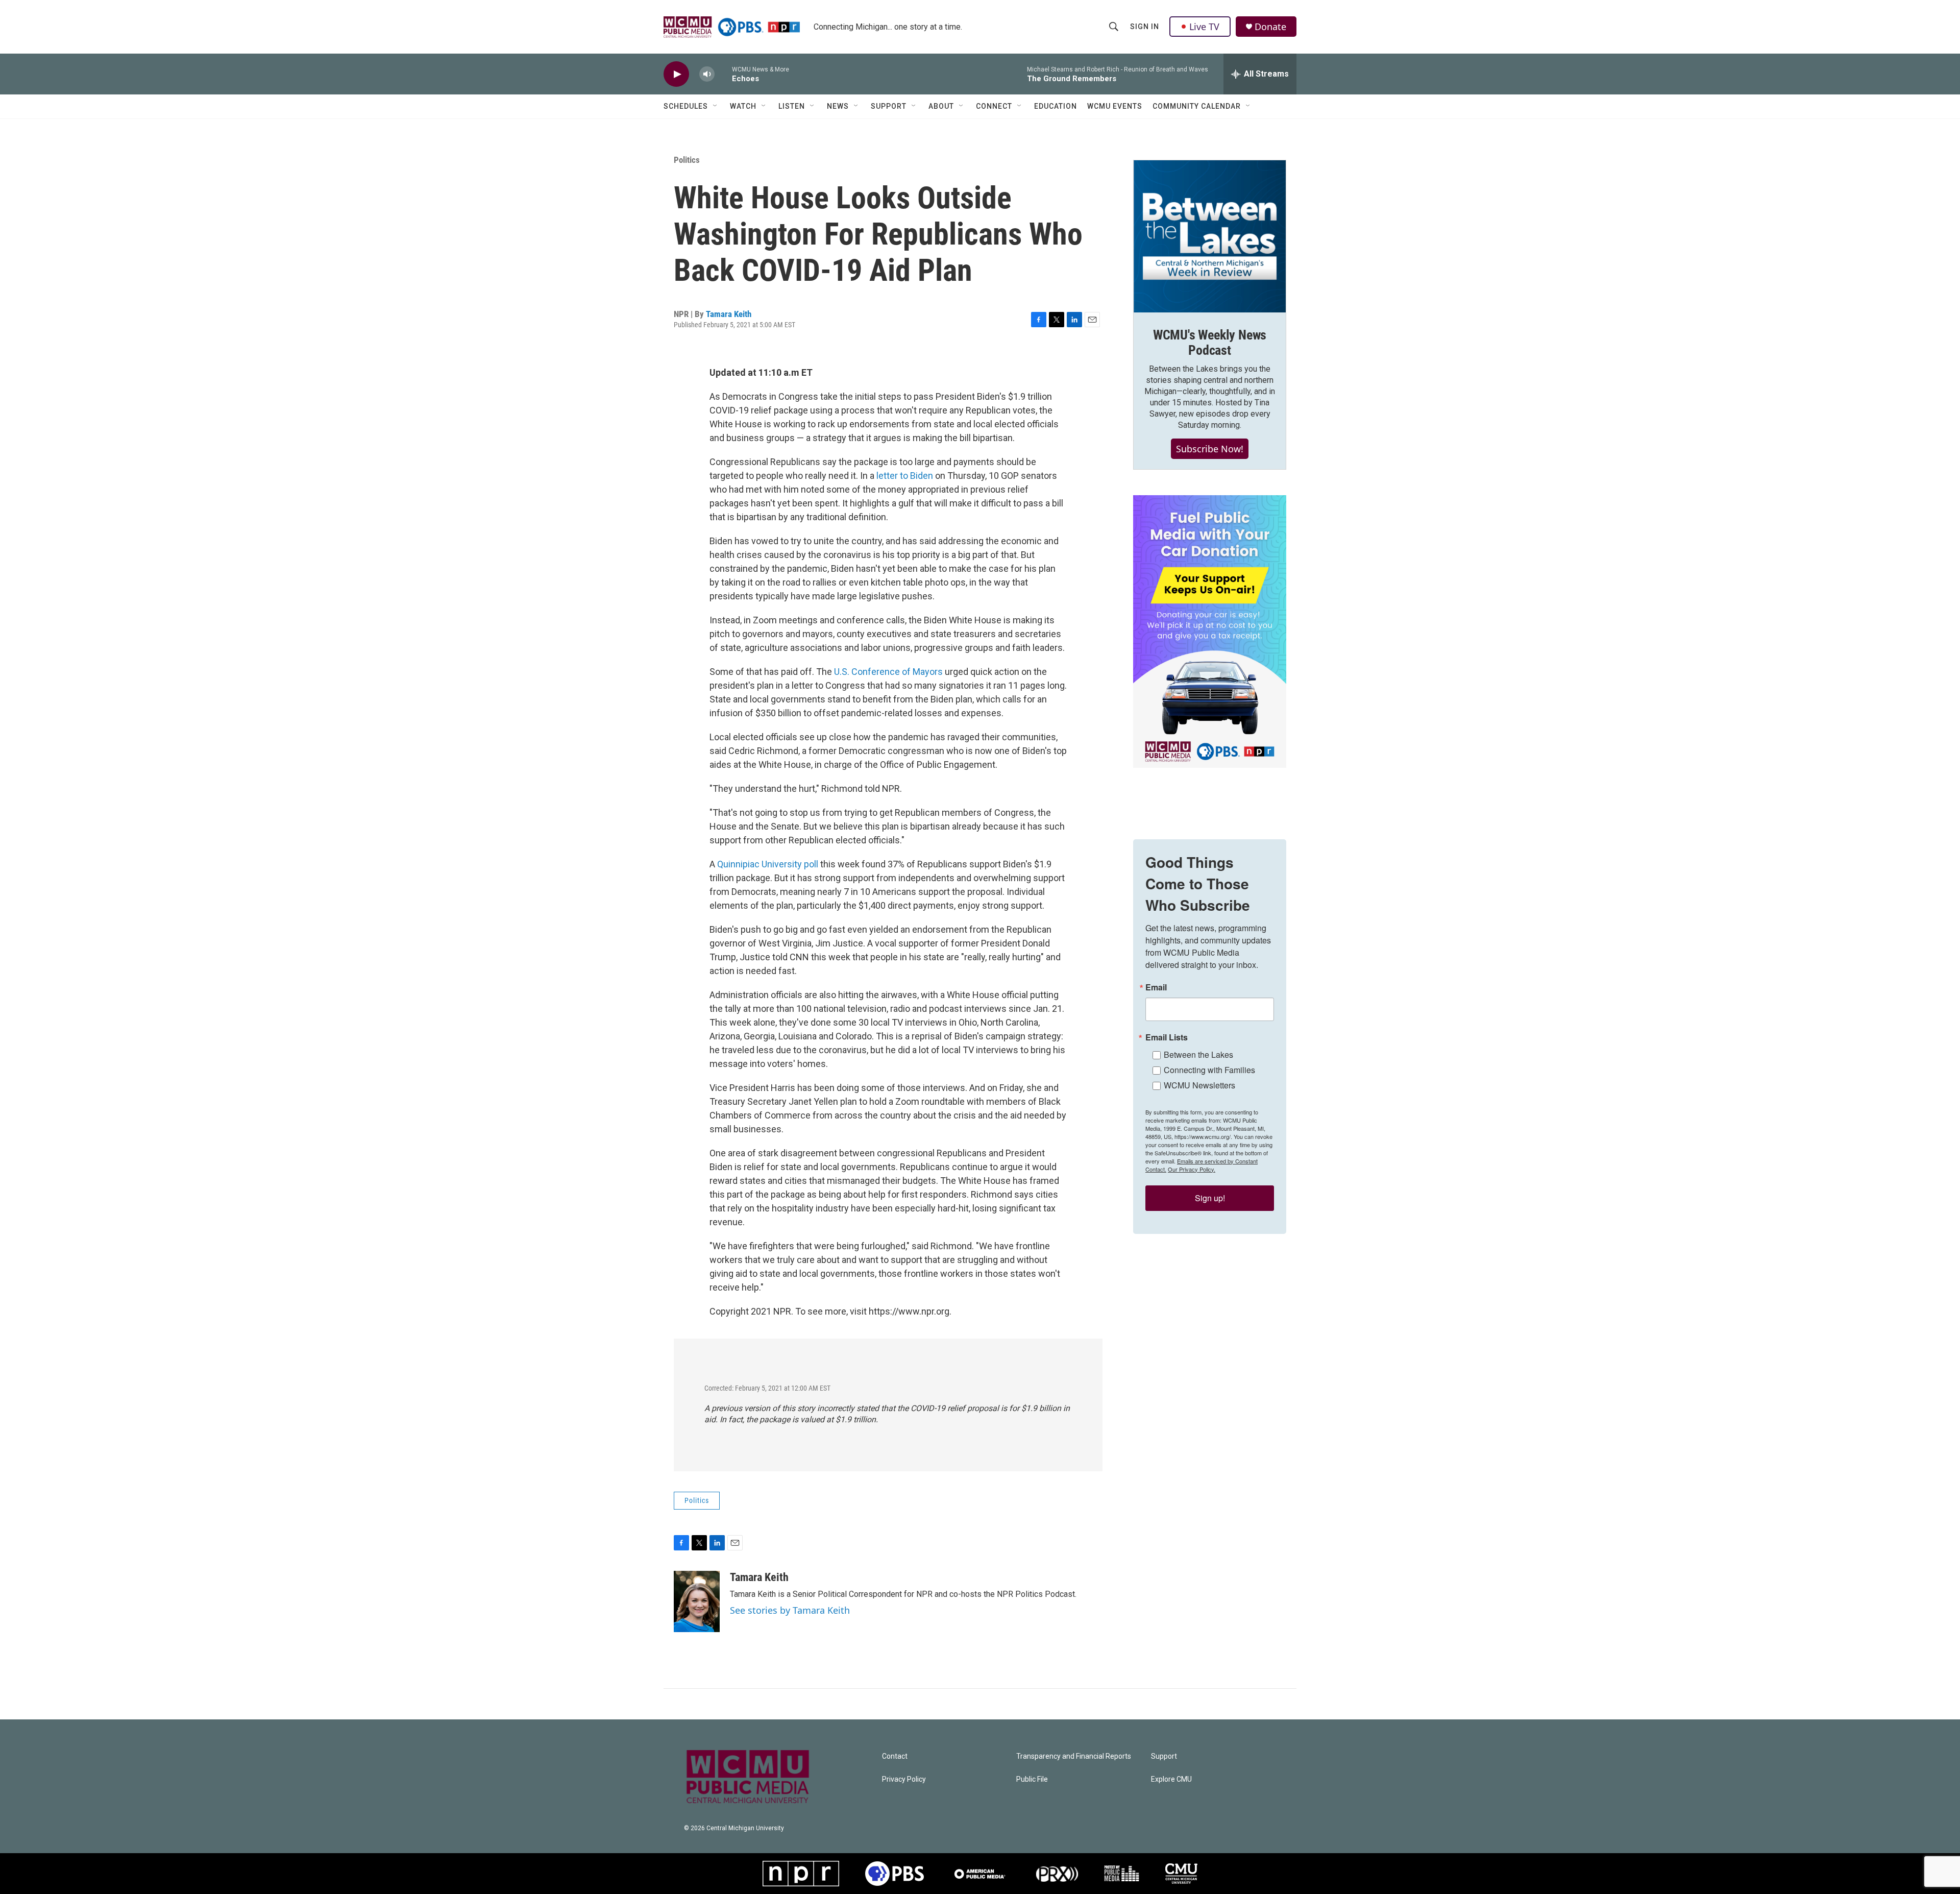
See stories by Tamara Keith (790, 1610)
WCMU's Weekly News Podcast (1210, 343)
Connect (994, 106)
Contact (895, 1756)
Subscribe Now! (1210, 449)
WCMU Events (1115, 106)
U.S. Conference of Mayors (887, 672)
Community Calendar (1197, 106)
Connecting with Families (1209, 1070)
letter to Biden (905, 476)
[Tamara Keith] (697, 1601)
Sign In (1145, 27)
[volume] (707, 74)
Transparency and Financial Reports (1074, 1756)
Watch (743, 106)
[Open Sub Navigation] (716, 106)
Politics (687, 160)
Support (889, 106)
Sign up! (1210, 1198)
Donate (1270, 27)
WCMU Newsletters (1199, 1085)
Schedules (686, 106)
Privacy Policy (904, 1779)
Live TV (1204, 27)
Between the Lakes (1198, 1054)
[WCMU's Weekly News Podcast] (1210, 236)
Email (1156, 987)
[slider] (723, 74)
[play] (676, 74)
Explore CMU (1171, 1779)
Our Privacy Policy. (1192, 1169)
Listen (792, 106)
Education (1056, 106)
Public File (1032, 1779)
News (838, 106)
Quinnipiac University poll (768, 864)
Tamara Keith (729, 314)
